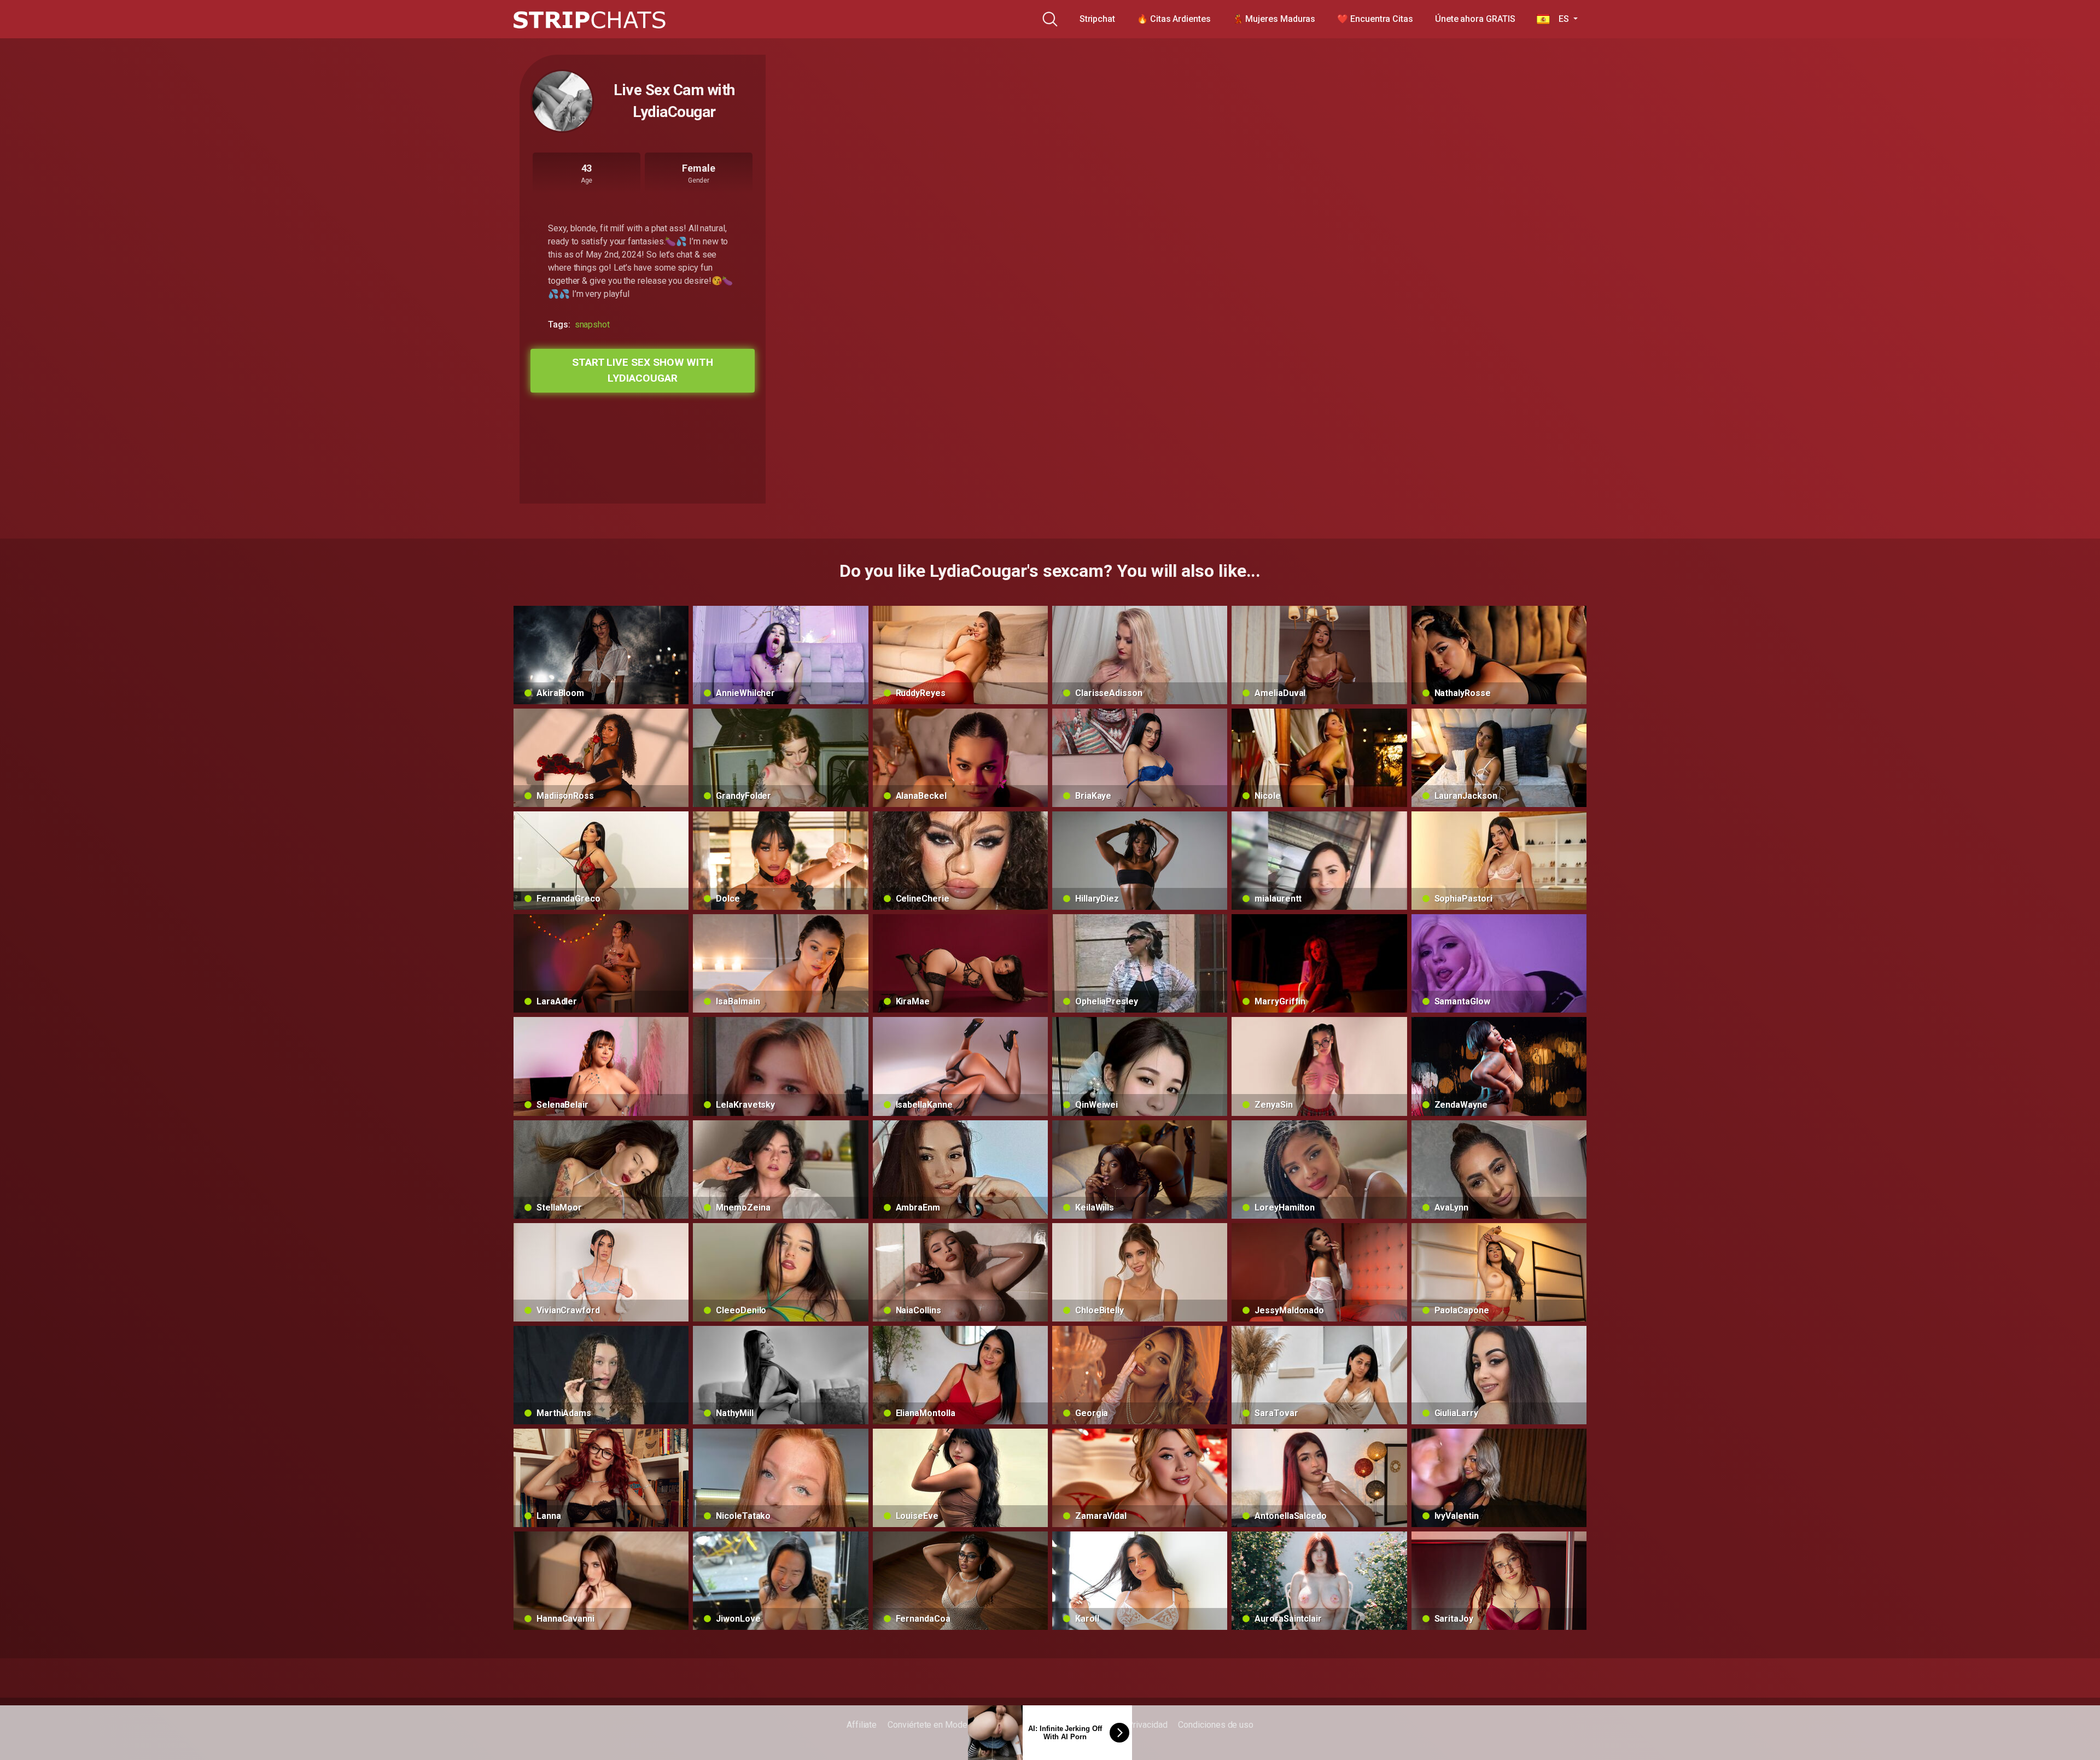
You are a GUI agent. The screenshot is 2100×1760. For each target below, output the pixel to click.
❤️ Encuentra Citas (1375, 19)
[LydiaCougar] (562, 101)
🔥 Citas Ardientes (1174, 19)
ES (1560, 19)
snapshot (592, 324)
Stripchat (1097, 19)
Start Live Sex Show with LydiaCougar (643, 370)
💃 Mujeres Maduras (1274, 19)
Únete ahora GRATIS (1475, 19)
